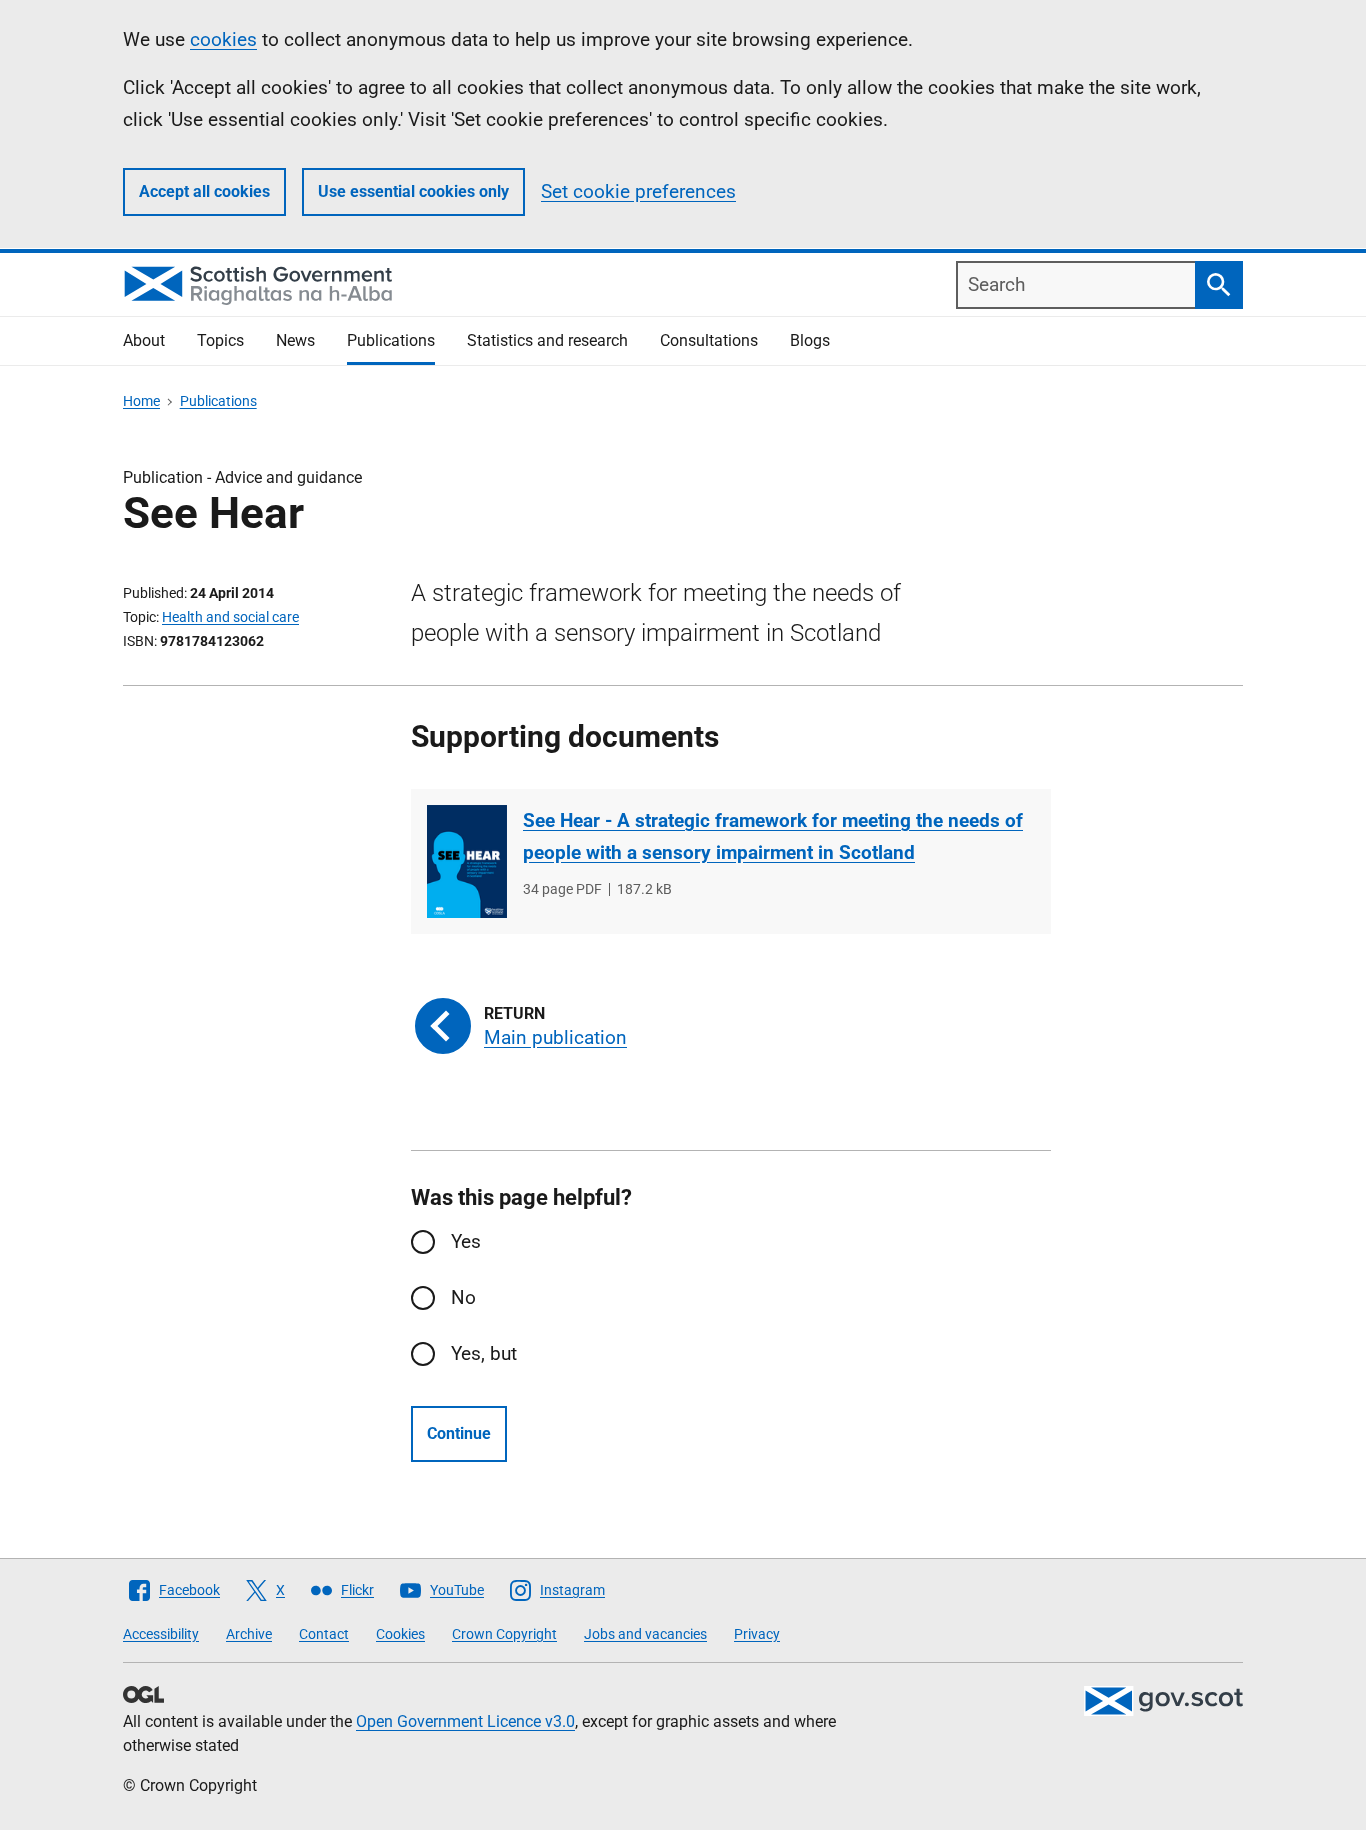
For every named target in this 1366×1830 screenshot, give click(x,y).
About (144, 340)
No (463, 1297)
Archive (249, 1634)
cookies (223, 39)
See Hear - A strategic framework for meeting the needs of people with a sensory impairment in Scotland (773, 836)
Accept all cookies (204, 191)
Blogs (810, 340)
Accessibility (161, 1634)
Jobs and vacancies (645, 1634)
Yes (466, 1241)
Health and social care (230, 617)
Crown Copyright (504, 1634)
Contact (324, 1634)
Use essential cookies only (413, 191)
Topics (220, 340)
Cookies (400, 1634)
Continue (459, 1433)
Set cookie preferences (638, 191)
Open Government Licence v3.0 (465, 1721)
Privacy (757, 1634)
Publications (391, 340)
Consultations (709, 340)
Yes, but (484, 1353)
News (295, 340)
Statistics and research (547, 340)
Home (141, 401)
